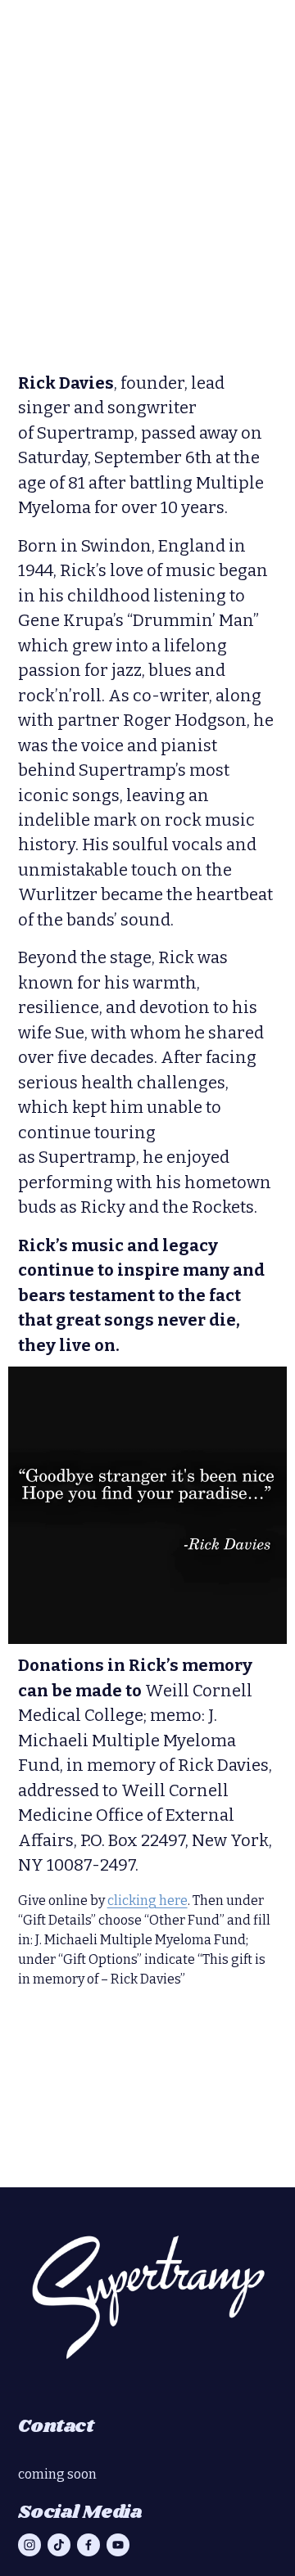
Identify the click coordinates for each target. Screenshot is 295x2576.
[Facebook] (88, 2545)
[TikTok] (59, 2545)
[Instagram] (29, 2545)
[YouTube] (118, 2545)
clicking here (147, 1900)
